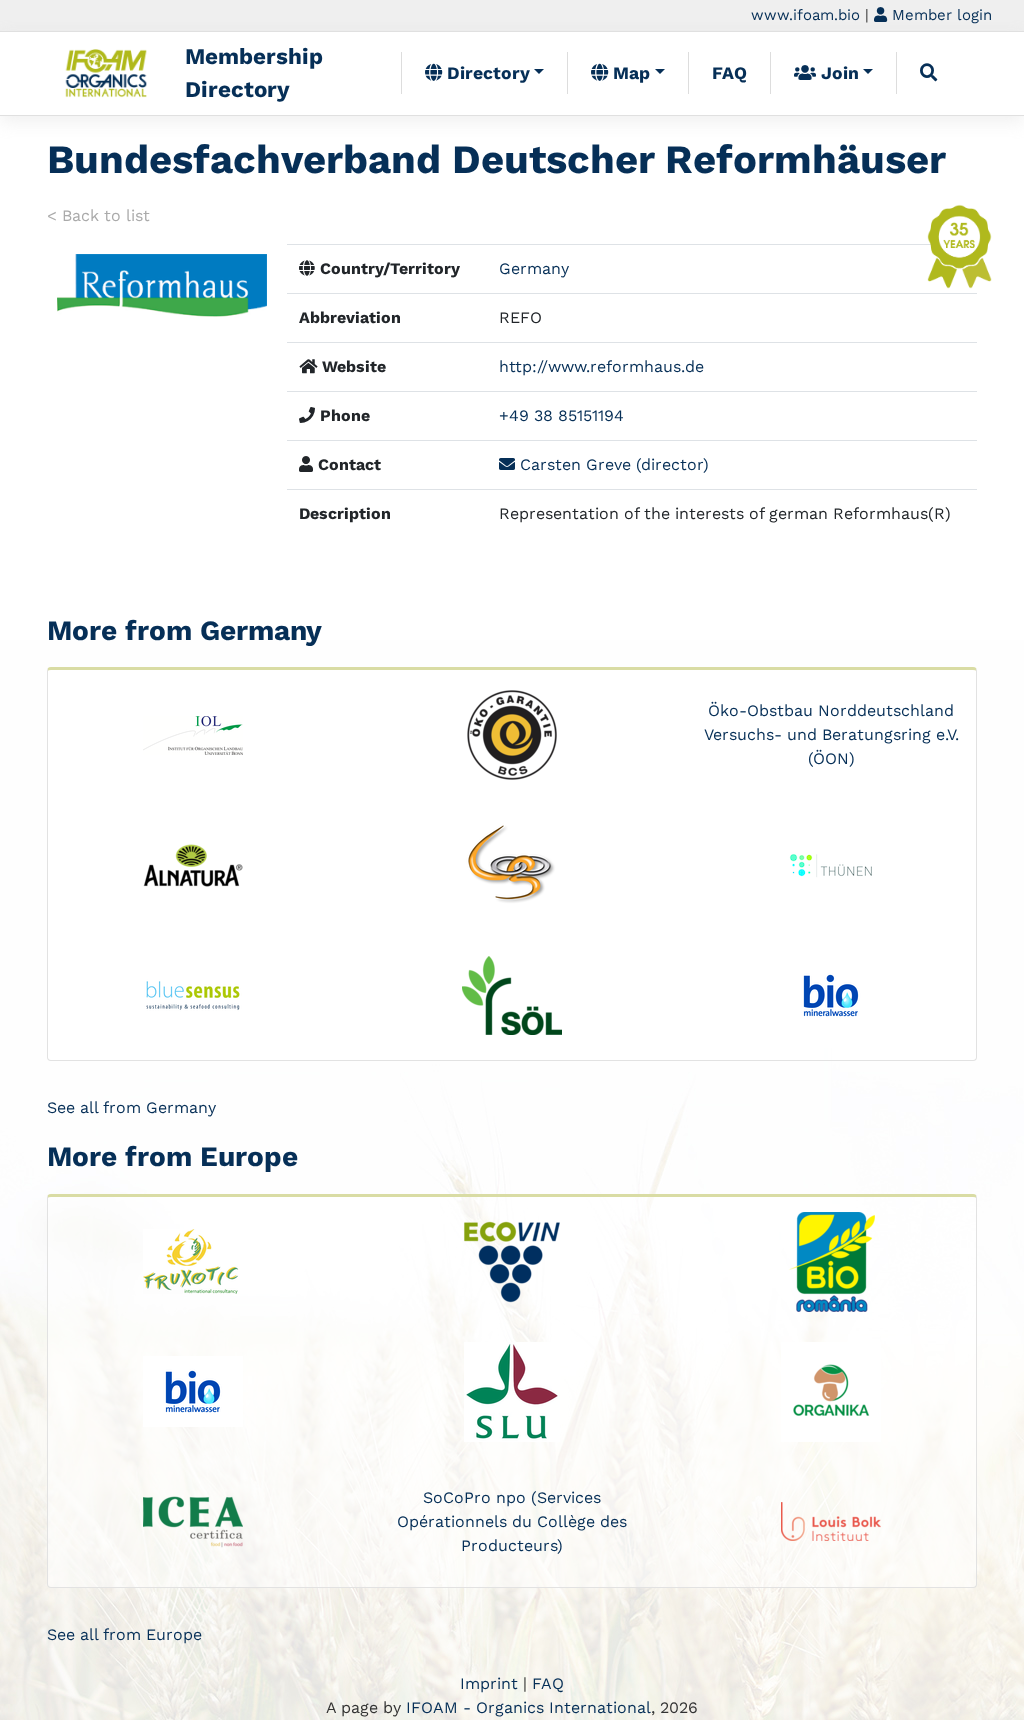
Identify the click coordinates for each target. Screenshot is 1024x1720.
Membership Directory (254, 73)
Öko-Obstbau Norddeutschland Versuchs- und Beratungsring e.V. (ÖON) (831, 734)
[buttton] (929, 73)
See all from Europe (124, 1634)
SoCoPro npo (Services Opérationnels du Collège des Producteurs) (512, 1521)
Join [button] (837, 73)
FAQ (729, 73)
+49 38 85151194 (561, 415)
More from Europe (172, 1156)
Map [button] (629, 73)
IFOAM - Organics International (528, 1707)
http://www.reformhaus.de (601, 366)
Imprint (489, 1683)
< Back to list (98, 215)
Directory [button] (486, 73)
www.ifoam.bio (805, 15)
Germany (534, 268)
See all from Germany (131, 1107)
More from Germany (184, 630)
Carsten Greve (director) (612, 464)
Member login (939, 15)
